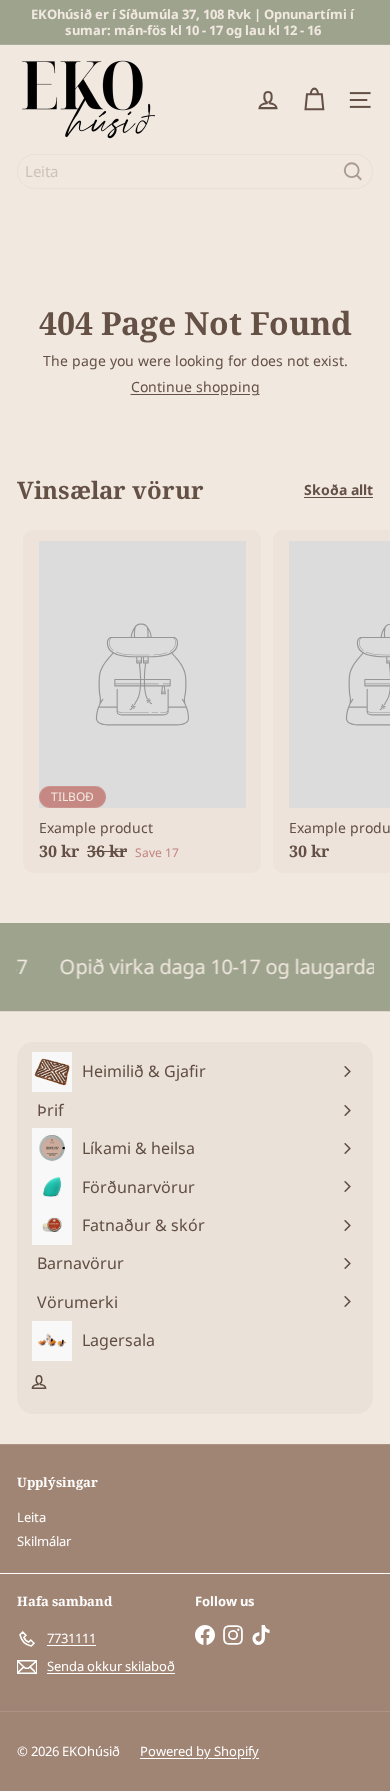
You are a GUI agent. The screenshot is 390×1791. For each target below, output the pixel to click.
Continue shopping (195, 386)
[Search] (353, 171)
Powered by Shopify (199, 1751)
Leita (31, 1517)
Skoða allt (338, 490)
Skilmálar (44, 1541)
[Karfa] (314, 100)
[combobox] (195, 171)
